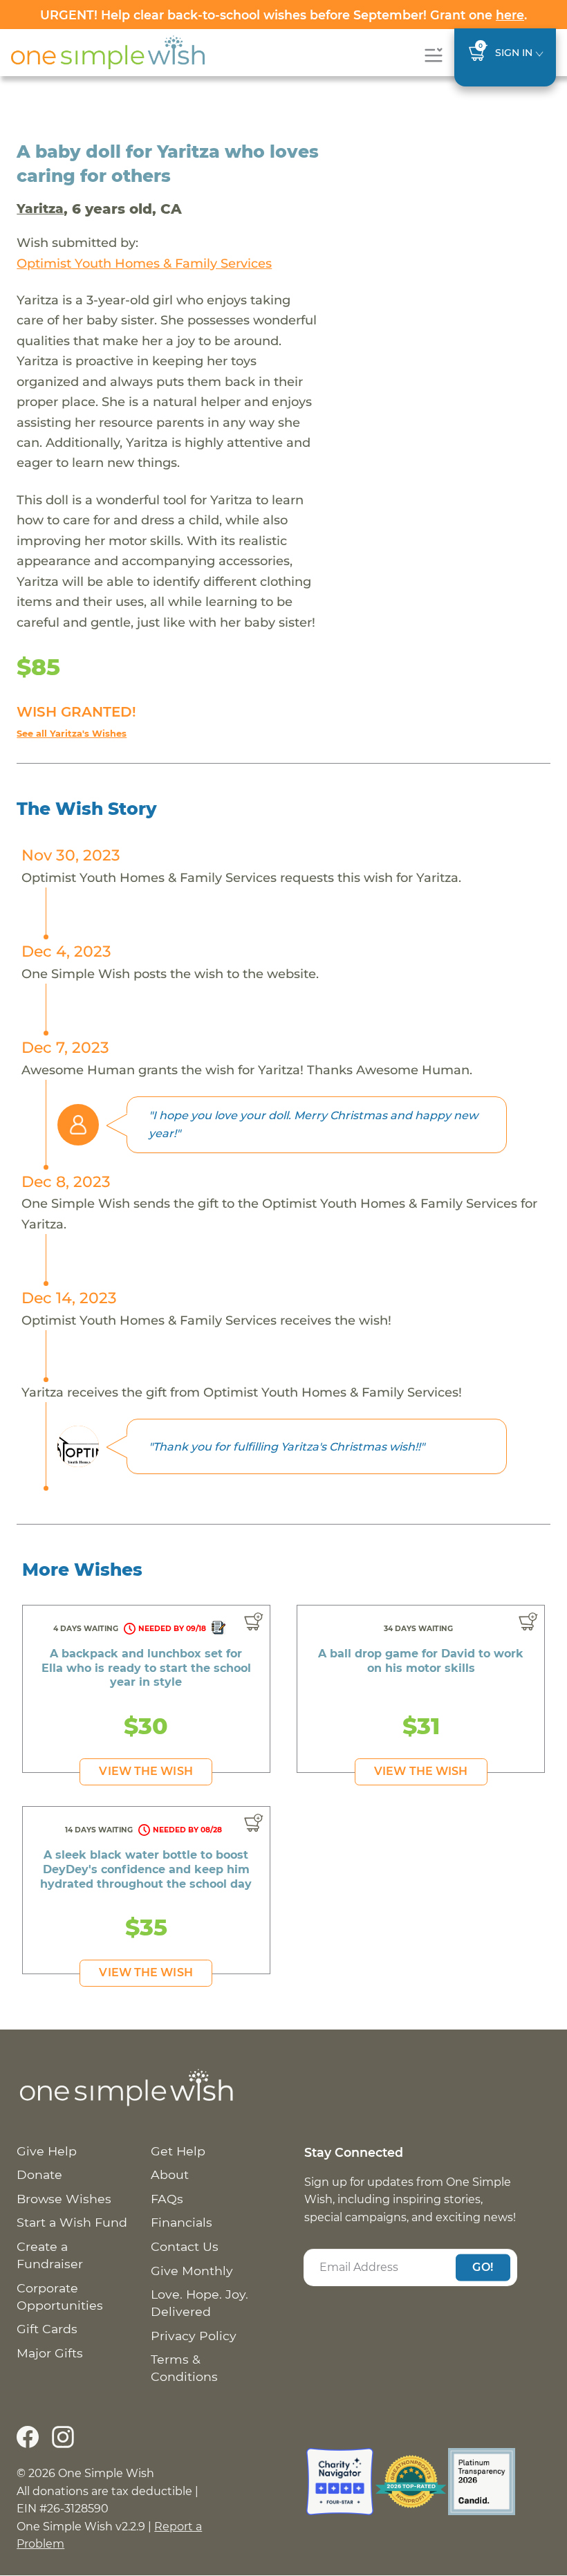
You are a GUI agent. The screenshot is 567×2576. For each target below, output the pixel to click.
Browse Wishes (64, 2199)
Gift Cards (47, 2329)
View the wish (146, 1771)
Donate (39, 2174)
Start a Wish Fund (72, 2222)
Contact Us (185, 2246)
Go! (483, 2267)
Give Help (47, 2151)
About (170, 2174)
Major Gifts (50, 2353)
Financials (182, 2222)
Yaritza (40, 209)
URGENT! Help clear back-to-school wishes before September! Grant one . (283, 15)
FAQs (167, 2199)
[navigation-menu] (433, 55)
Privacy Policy (194, 2336)
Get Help (178, 2151)
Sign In (514, 53)
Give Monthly (192, 2271)
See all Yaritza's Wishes (72, 734)
